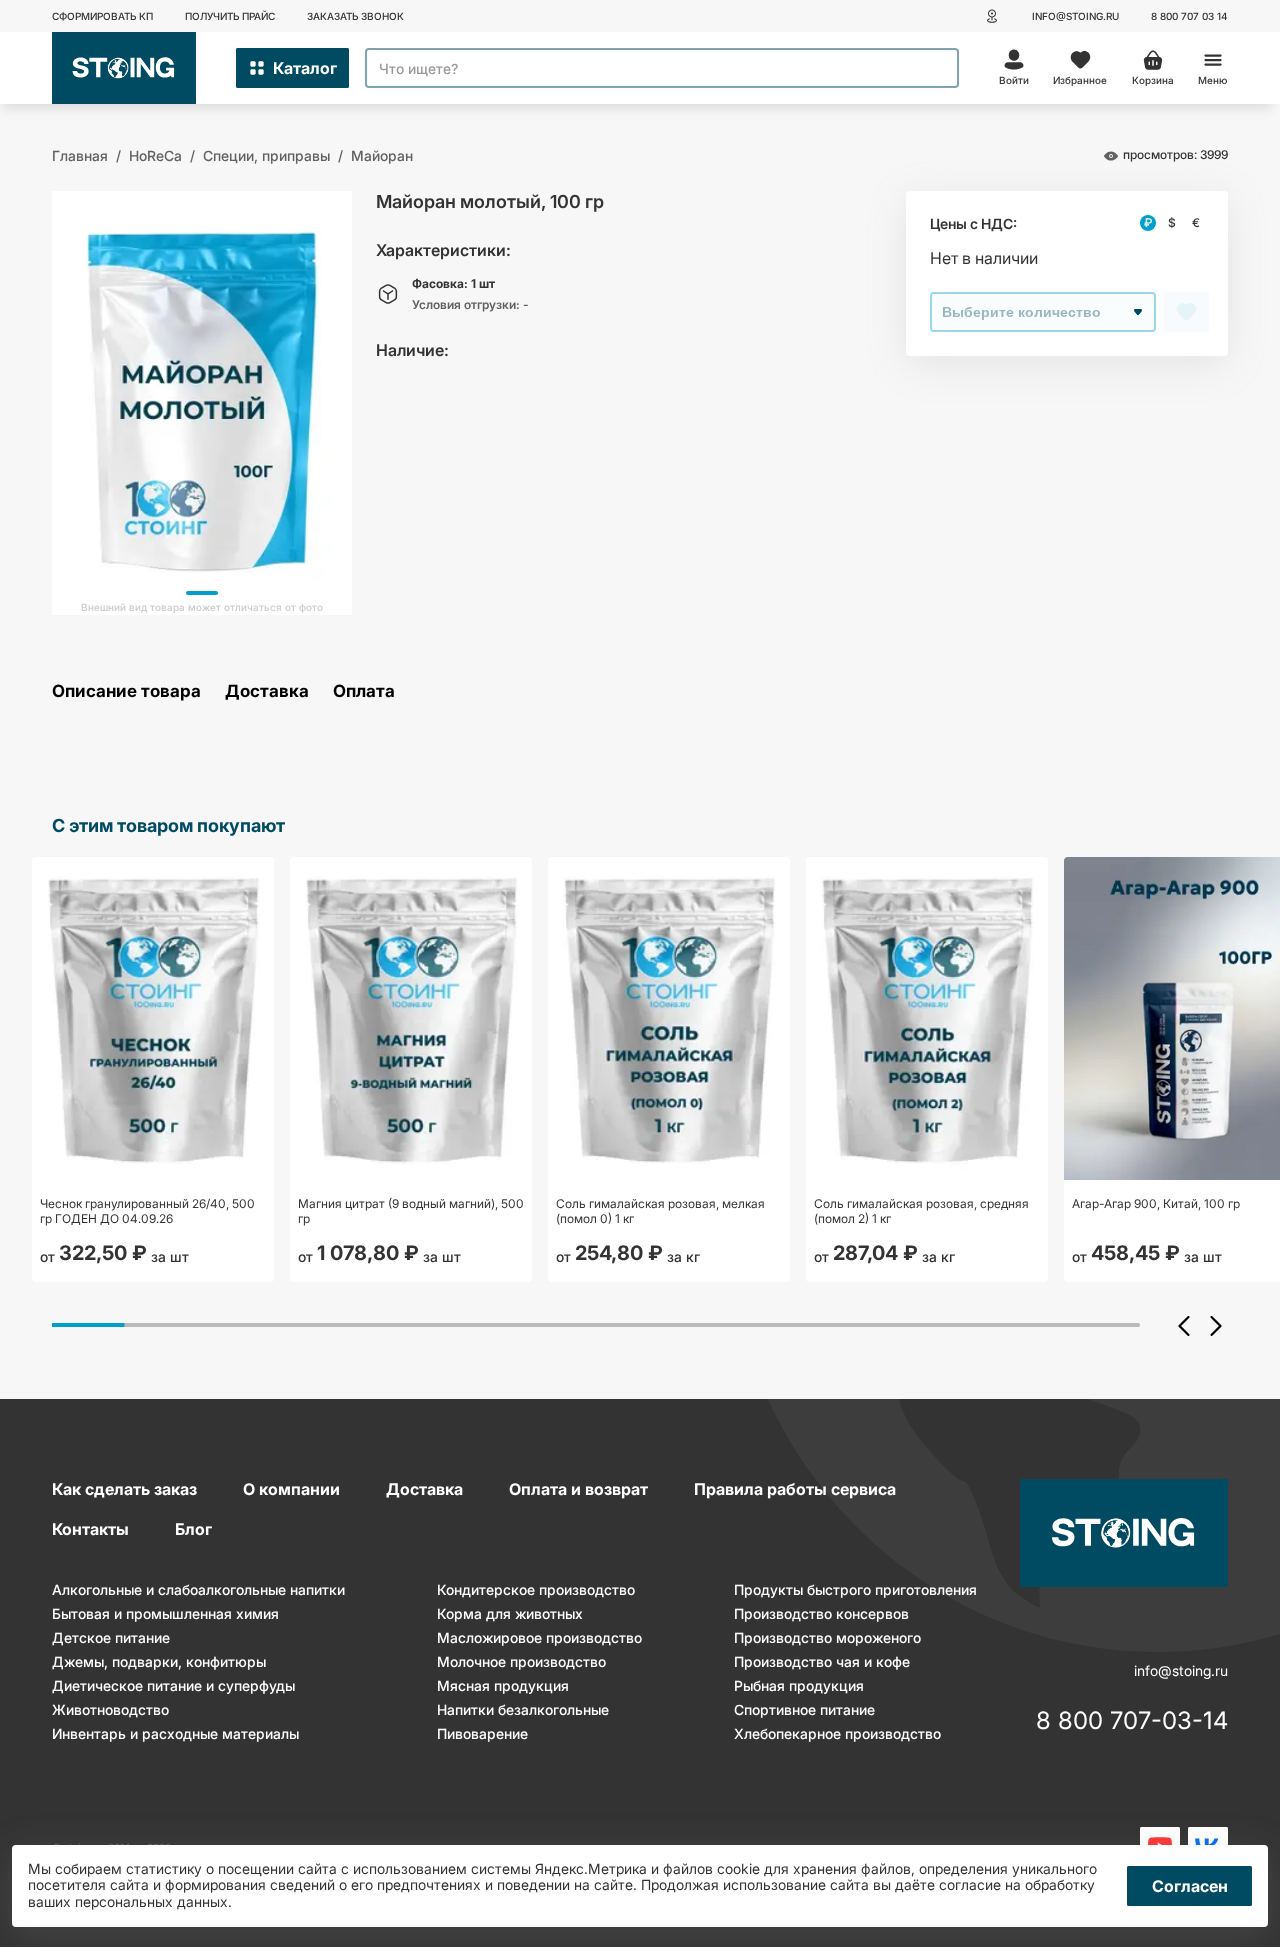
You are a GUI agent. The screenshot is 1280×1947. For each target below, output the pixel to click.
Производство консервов (821, 1613)
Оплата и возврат (578, 1489)
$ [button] (1172, 222)
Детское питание (111, 1637)
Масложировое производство (539, 1637)
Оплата (364, 691)
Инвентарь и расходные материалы (175, 1733)
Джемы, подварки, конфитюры (159, 1661)
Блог (193, 1529)
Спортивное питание (804, 1709)
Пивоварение (482, 1733)
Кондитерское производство (536, 1589)
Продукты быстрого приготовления (855, 1589)
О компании (291, 1489)
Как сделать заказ (124, 1489)
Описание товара (126, 691)
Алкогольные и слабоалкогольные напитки (198, 1589)
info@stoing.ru (1075, 16)
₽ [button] (1148, 222)
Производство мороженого (827, 1637)
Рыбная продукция (799, 1685)
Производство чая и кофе (822, 1661)
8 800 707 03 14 (1189, 16)
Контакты (90, 1529)
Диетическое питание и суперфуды (173, 1685)
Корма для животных (510, 1613)
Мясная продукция (503, 1685)
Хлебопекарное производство (837, 1733)
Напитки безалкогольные (523, 1709)
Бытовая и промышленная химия (165, 1613)
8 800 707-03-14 (1132, 1722)
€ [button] (1196, 222)
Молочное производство (521, 1661)
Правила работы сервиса (795, 1489)
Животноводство (110, 1709)
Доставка (267, 691)
